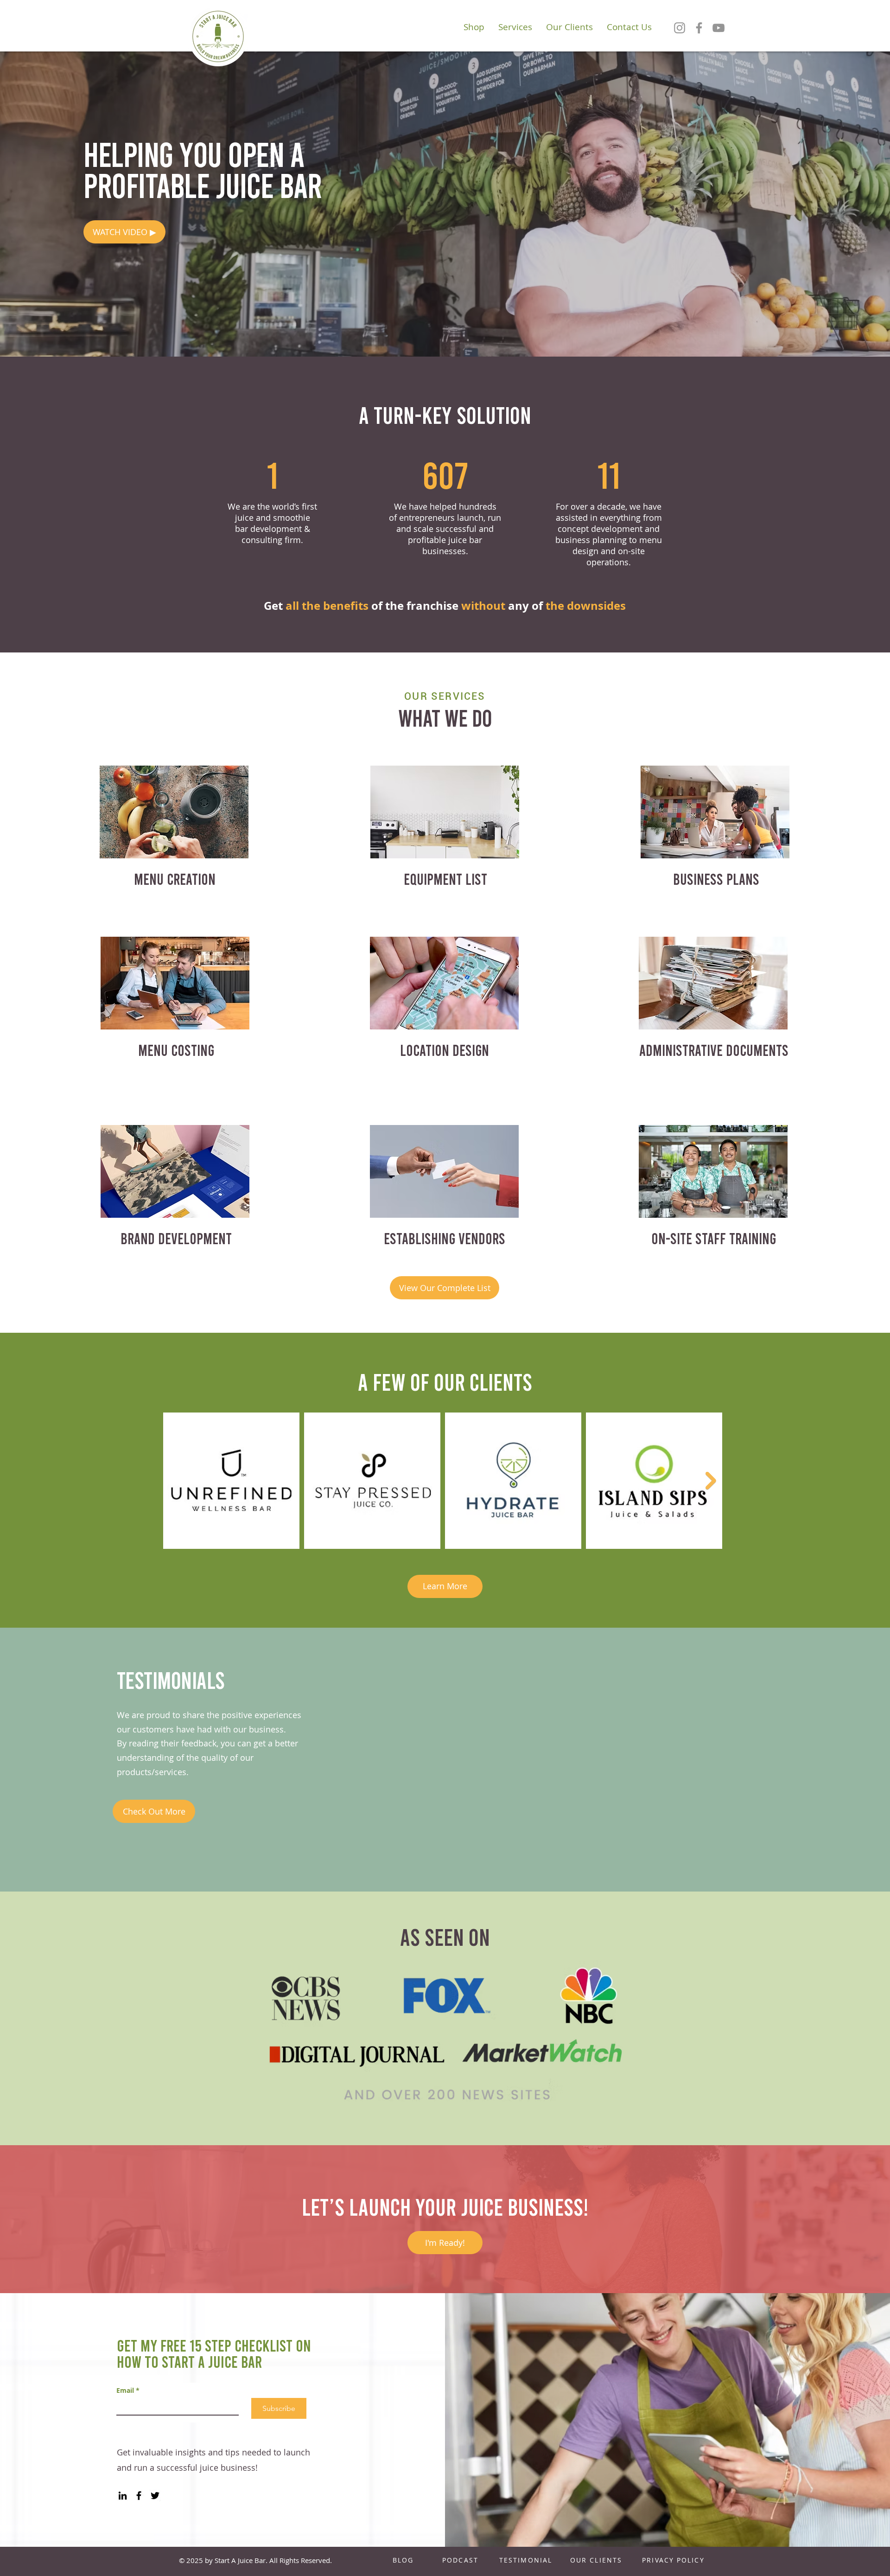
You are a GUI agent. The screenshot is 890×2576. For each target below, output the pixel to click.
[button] (124, 232)
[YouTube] (718, 28)
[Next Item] (711, 1481)
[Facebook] (699, 28)
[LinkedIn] (123, 2496)
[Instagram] (680, 28)
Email (128, 2390)
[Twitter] (155, 2496)
